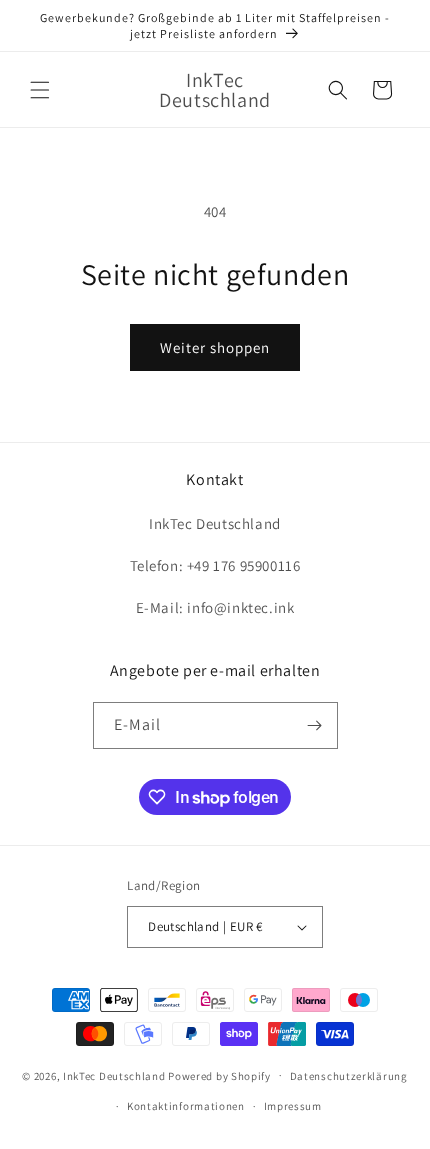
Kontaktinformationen (186, 1106)
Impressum (293, 1106)
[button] (40, 90)
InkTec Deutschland (114, 1075)
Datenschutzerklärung (349, 1076)
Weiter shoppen (215, 347)
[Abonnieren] (315, 725)
